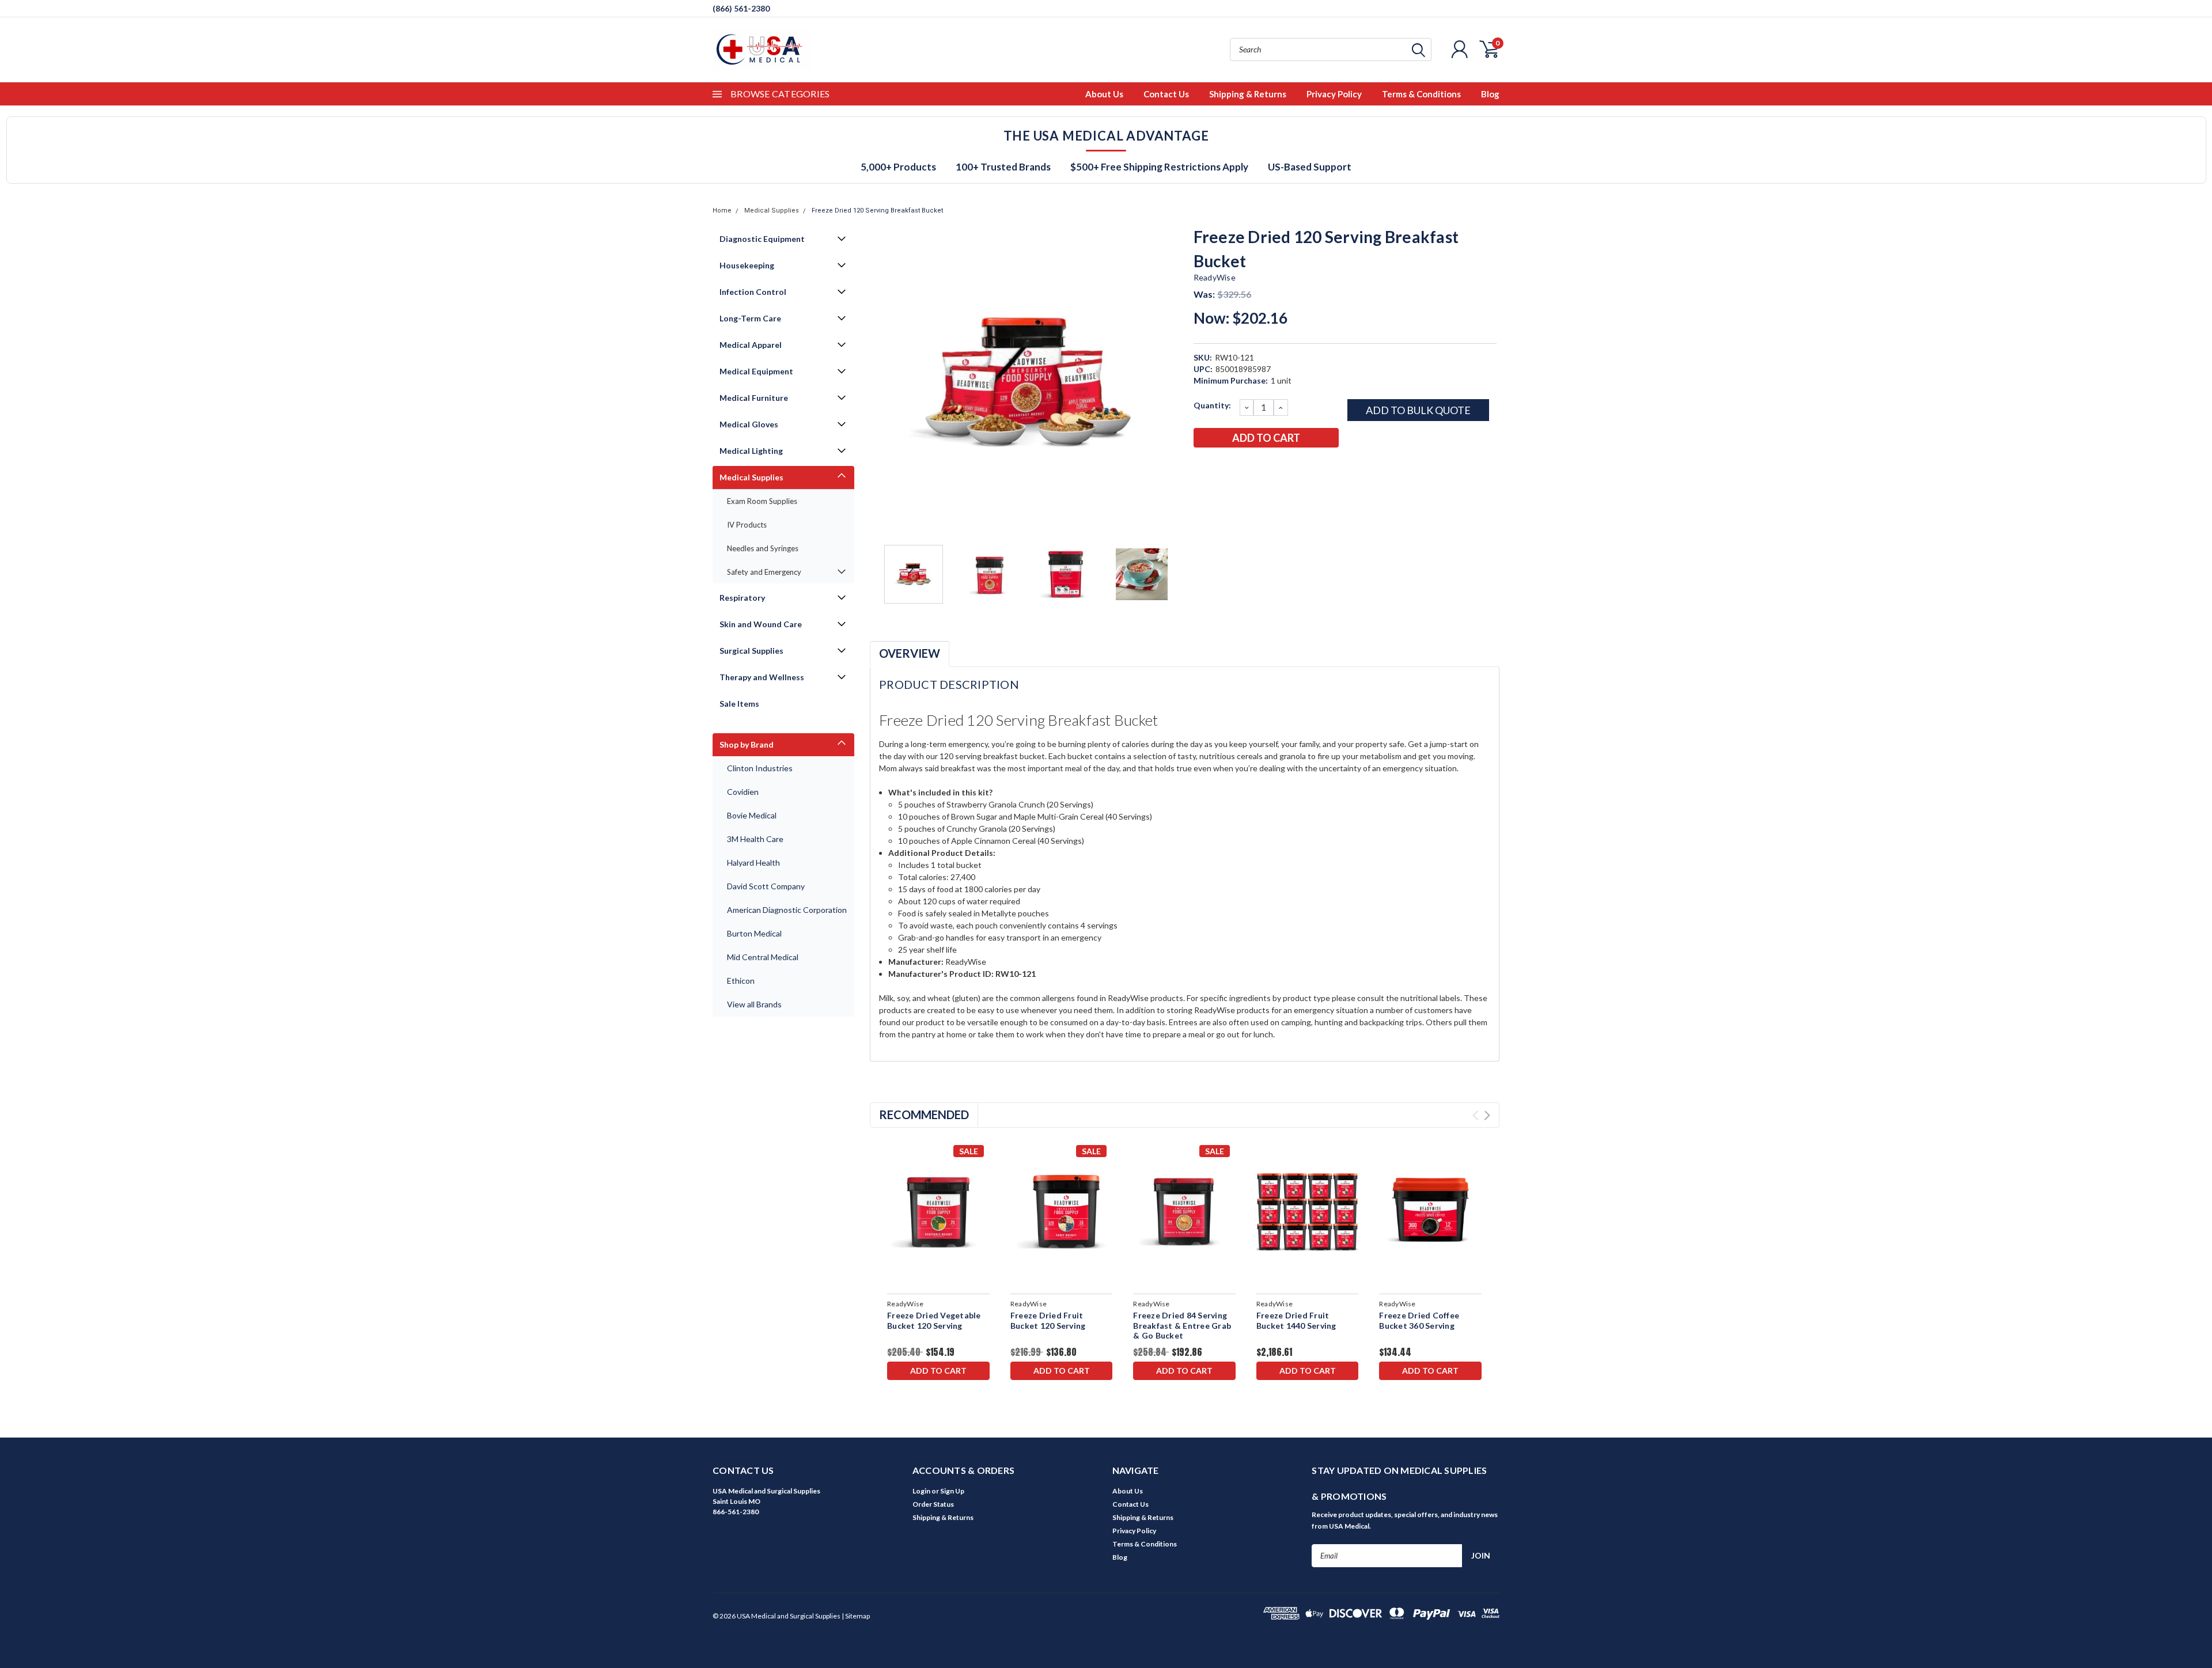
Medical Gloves (749, 424)
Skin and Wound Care (761, 624)
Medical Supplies (772, 211)
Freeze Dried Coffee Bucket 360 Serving (1419, 1320)
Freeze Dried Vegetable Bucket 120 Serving (934, 1320)
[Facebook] (1202, 468)
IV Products (747, 525)
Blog (1490, 94)
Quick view (938, 1212)
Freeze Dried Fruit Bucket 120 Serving (1048, 1320)
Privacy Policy (1334, 94)
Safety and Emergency (764, 572)
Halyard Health (753, 863)
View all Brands (754, 1004)
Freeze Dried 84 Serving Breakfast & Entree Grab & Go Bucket (1182, 1325)
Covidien (743, 792)
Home (722, 211)
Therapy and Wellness (762, 677)
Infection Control (753, 292)
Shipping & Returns (1248, 94)
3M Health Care (755, 839)
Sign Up (952, 1491)
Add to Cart (938, 1371)
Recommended (924, 1114)
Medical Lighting (751, 451)
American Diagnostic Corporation (787, 910)
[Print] (1240, 468)
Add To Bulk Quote (1418, 410)
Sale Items (739, 704)
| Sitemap (856, 1616)
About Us (1104, 94)
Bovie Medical (752, 815)
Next (1171, 382)
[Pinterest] (1297, 468)
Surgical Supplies (751, 651)
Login (921, 1491)
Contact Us (1166, 94)
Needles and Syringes (763, 548)
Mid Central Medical (763, 957)
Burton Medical (754, 933)
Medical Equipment (756, 371)
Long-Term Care (750, 318)
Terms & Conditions (1421, 94)
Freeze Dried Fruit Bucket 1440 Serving (1296, 1320)
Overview (910, 653)
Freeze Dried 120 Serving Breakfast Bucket (877, 211)
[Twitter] (1259, 468)
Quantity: (1212, 405)
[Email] (1221, 468)
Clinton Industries (760, 768)
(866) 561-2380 (741, 8)
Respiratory (742, 598)
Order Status (933, 1504)
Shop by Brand (747, 744)
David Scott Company (766, 886)
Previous (884, 382)
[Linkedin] (1278, 468)
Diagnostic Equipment (762, 239)
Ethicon (741, 981)
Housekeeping (747, 265)
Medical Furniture (754, 398)
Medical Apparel (751, 345)
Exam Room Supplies (762, 501)
